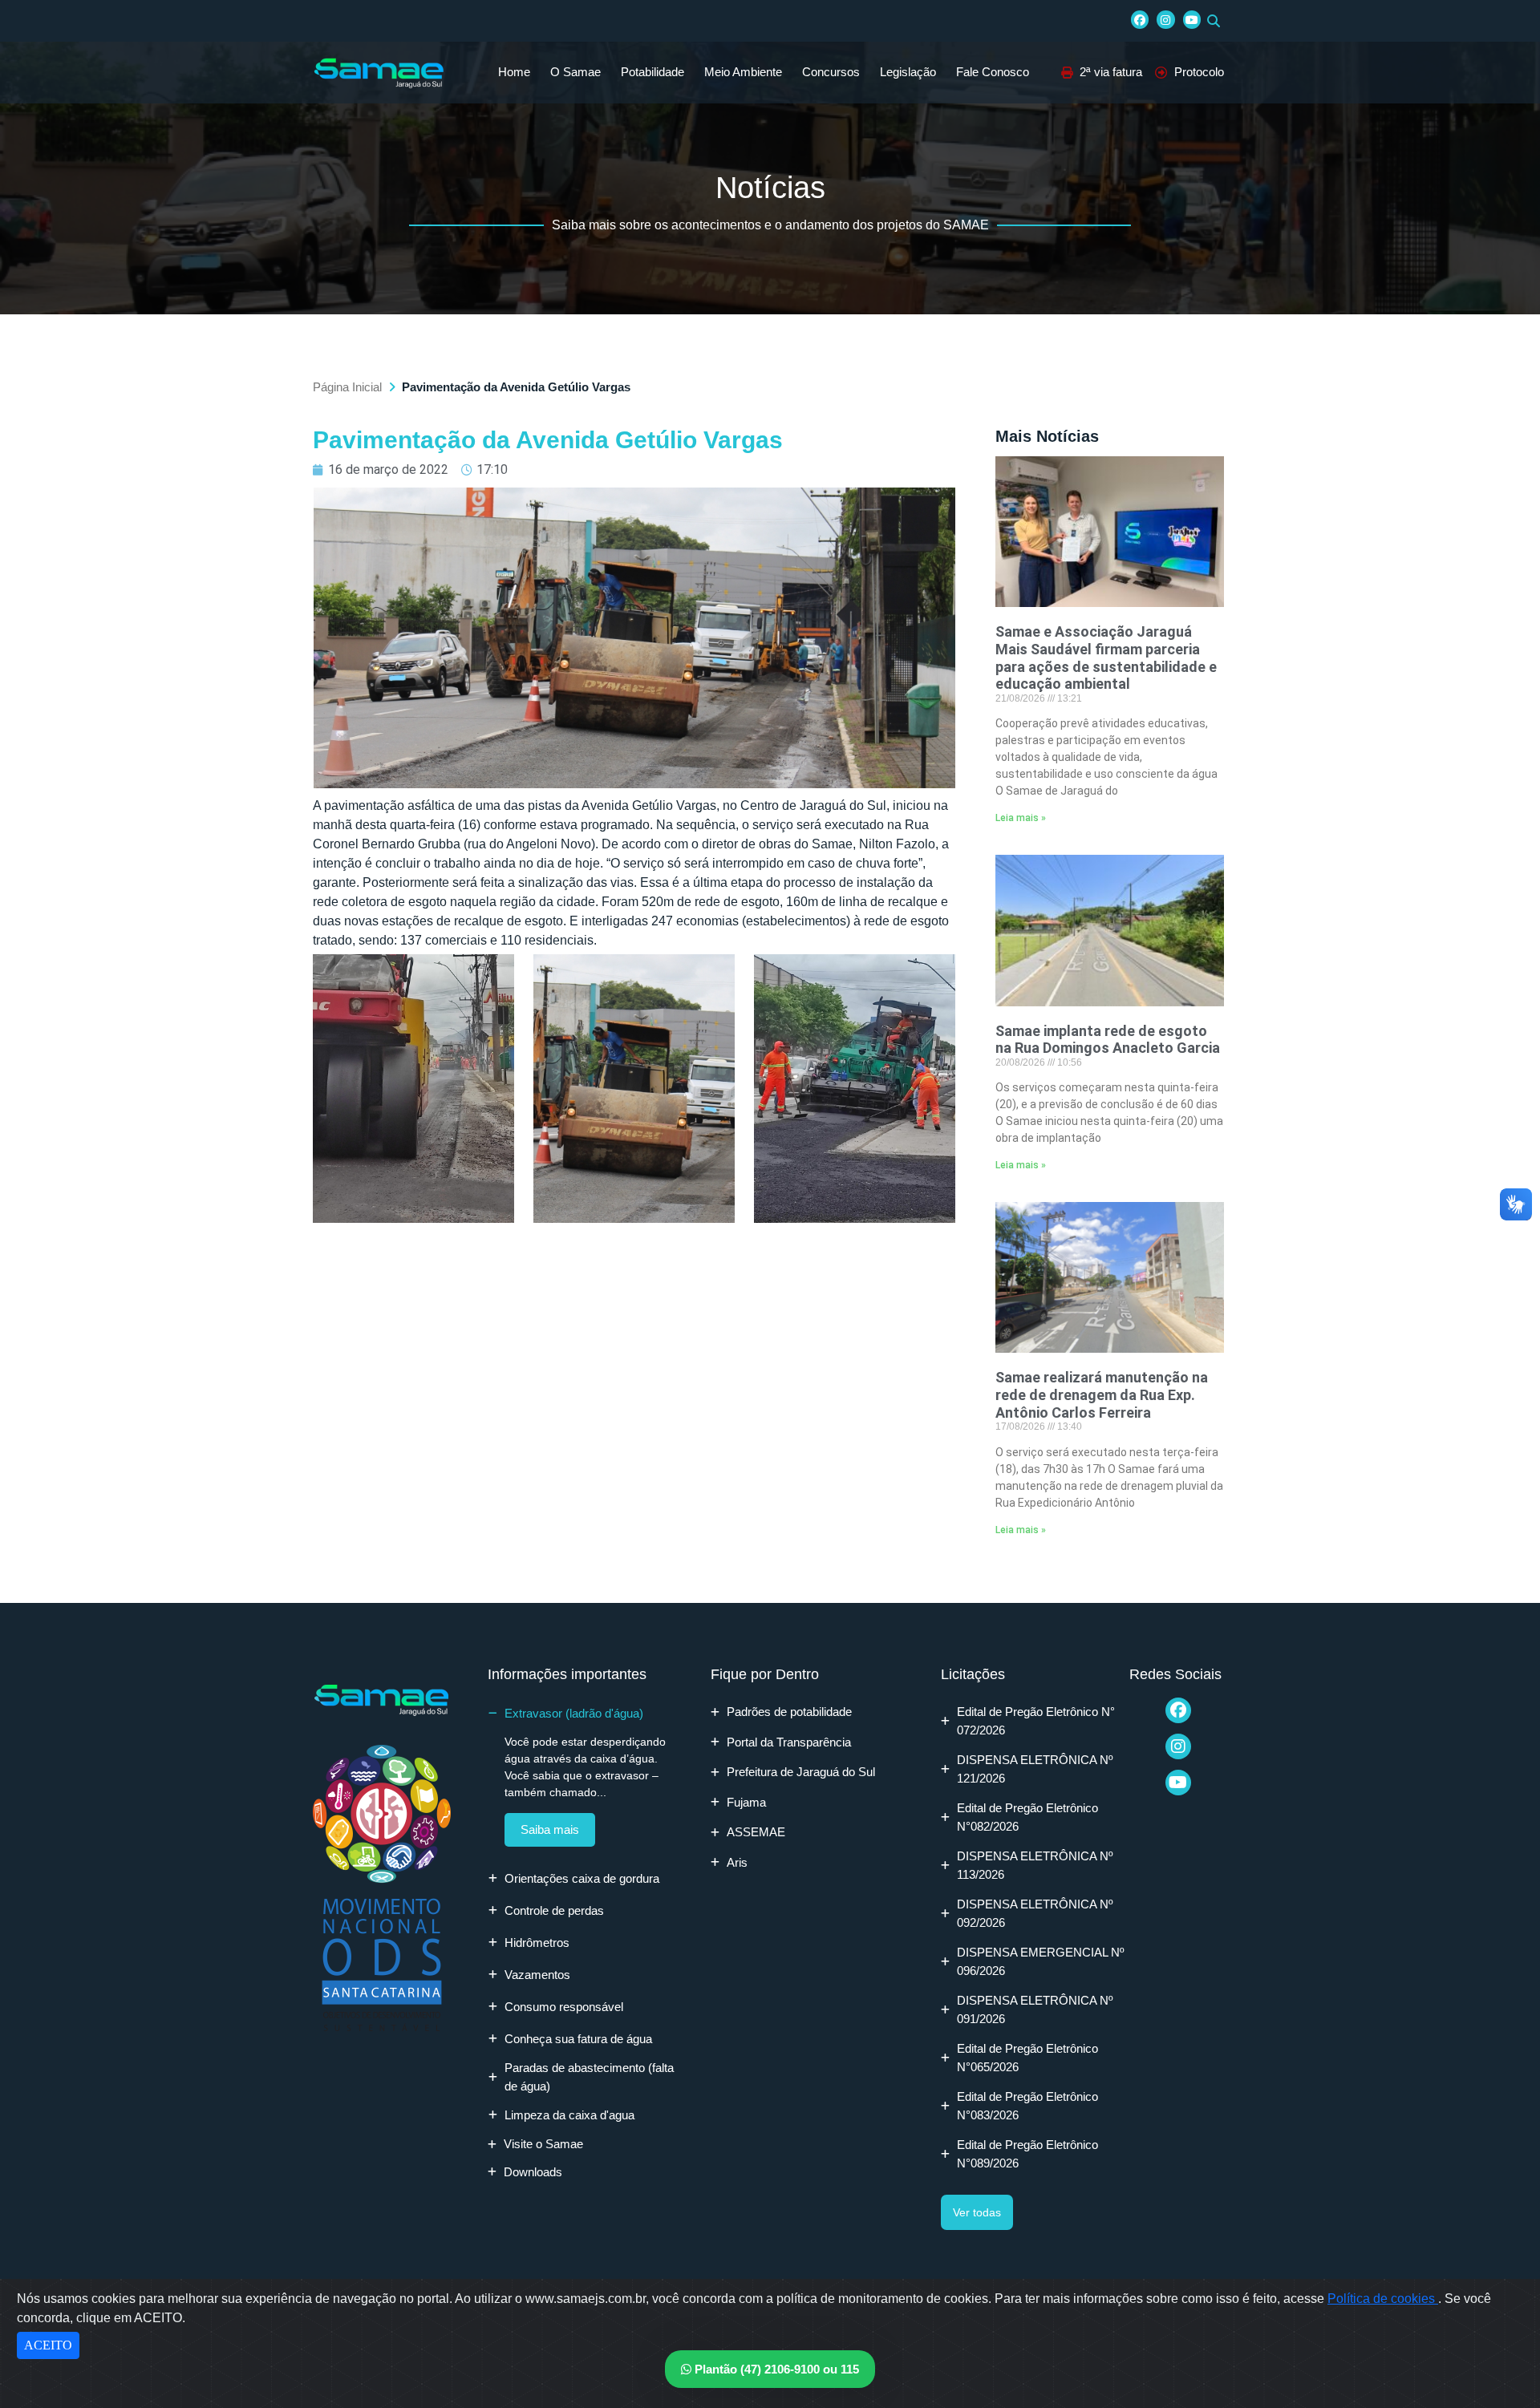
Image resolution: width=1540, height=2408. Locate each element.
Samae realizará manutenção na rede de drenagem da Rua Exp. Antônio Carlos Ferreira (1102, 1394)
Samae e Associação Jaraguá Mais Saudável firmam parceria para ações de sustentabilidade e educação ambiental (1106, 658)
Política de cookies (1383, 2299)
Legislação (908, 72)
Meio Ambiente (743, 72)
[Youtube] (1192, 19)
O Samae (575, 72)
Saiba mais (550, 1829)
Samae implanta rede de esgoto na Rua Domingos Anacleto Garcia (1108, 1040)
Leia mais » (1021, 818)
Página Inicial (347, 387)
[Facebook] (1140, 19)
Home (514, 72)
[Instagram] (1165, 19)
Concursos (831, 72)
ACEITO (48, 2345)
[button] (1214, 21)
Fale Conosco (993, 72)
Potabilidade (652, 72)
